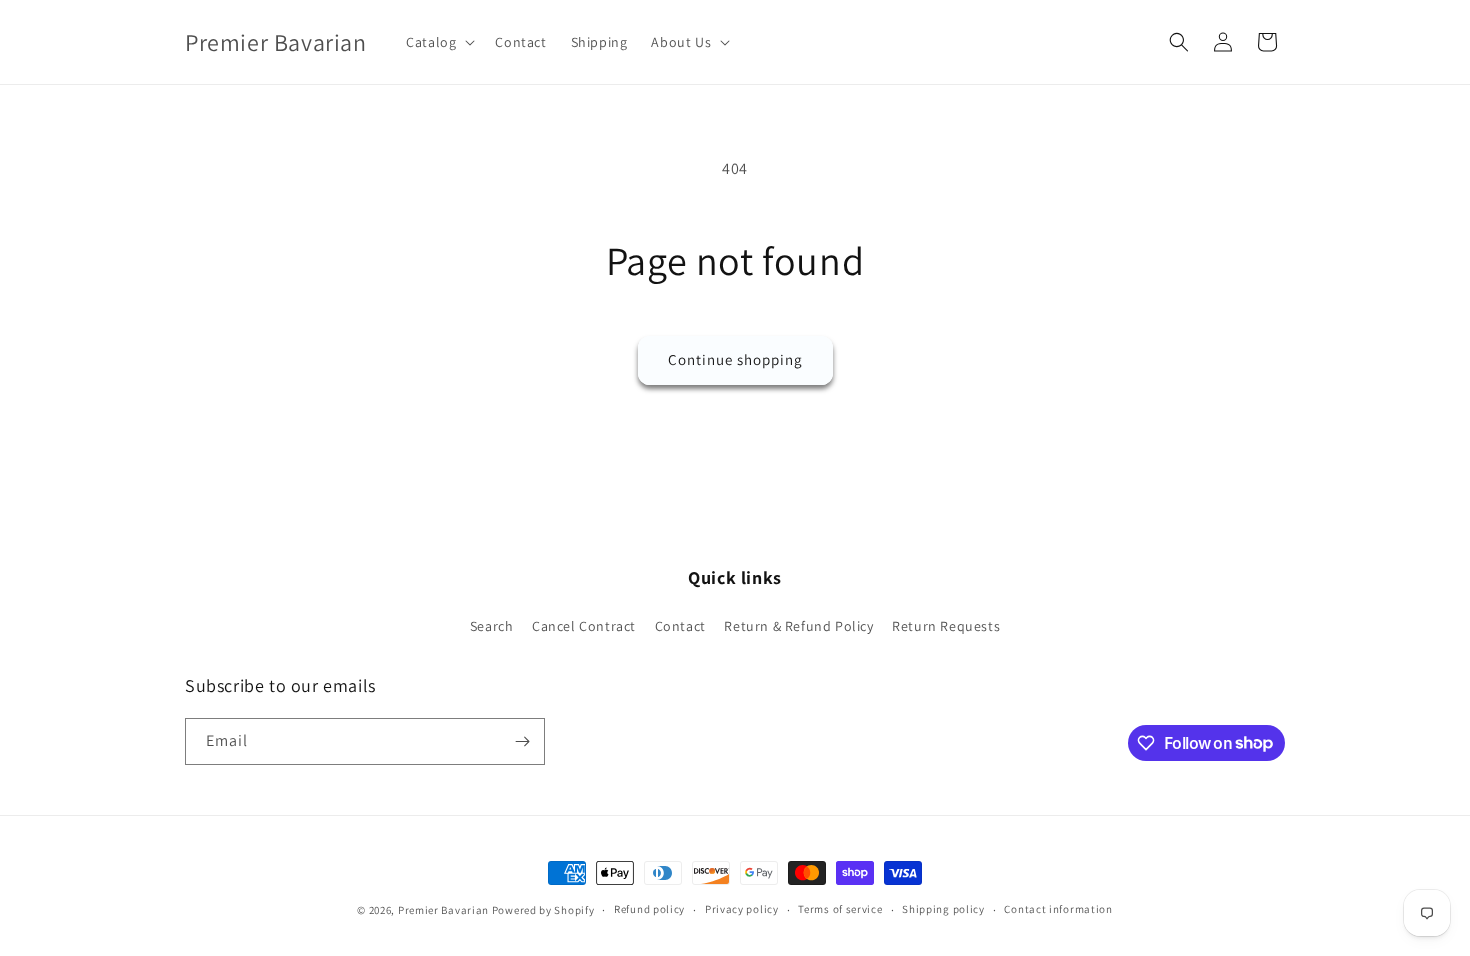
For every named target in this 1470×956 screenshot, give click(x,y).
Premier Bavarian (443, 910)
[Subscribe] (522, 741)
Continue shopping (735, 359)
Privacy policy (742, 909)
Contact (680, 626)
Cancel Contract (584, 626)
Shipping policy (943, 909)
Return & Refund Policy (798, 626)
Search (492, 626)
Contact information (1058, 909)
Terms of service (840, 909)
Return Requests (946, 626)
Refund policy (649, 909)
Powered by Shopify (543, 910)
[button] (438, 42)
